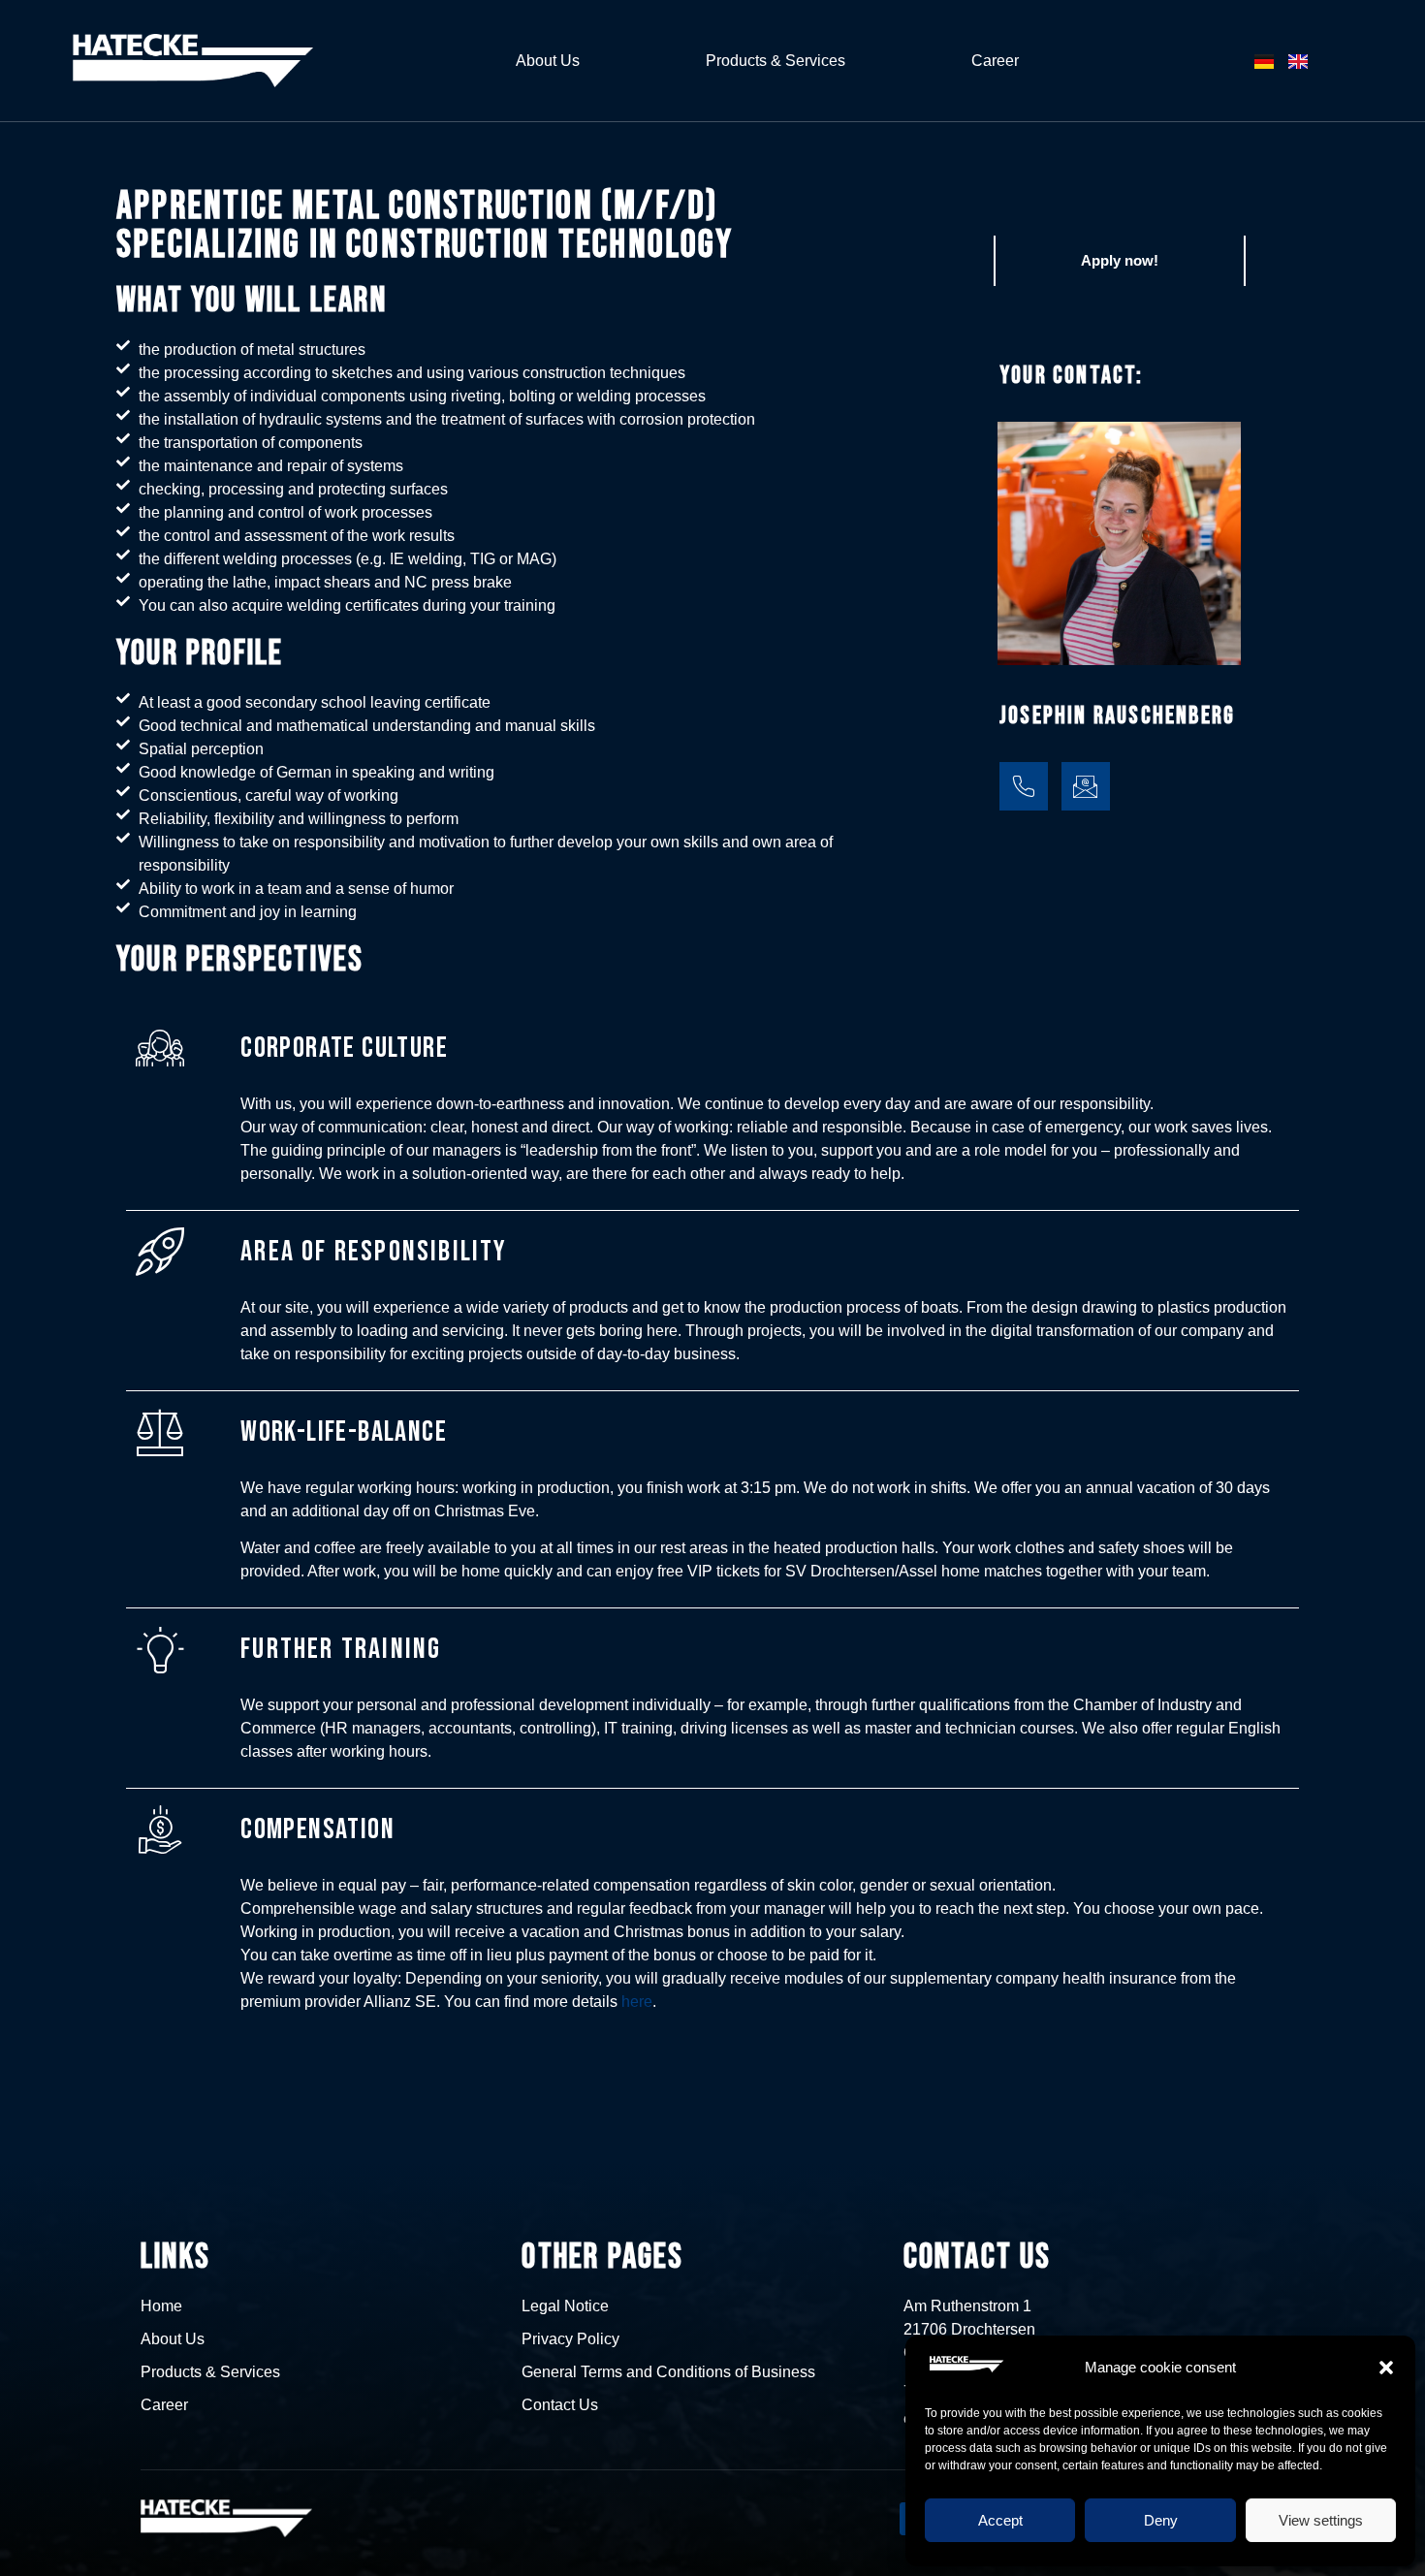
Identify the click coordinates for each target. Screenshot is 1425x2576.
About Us (548, 61)
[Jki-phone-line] (1024, 786)
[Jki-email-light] (1086, 786)
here (637, 2002)
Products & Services (776, 61)
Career (995, 61)
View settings (1321, 2520)
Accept (1000, 2520)
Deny (1161, 2520)
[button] (1386, 2368)
